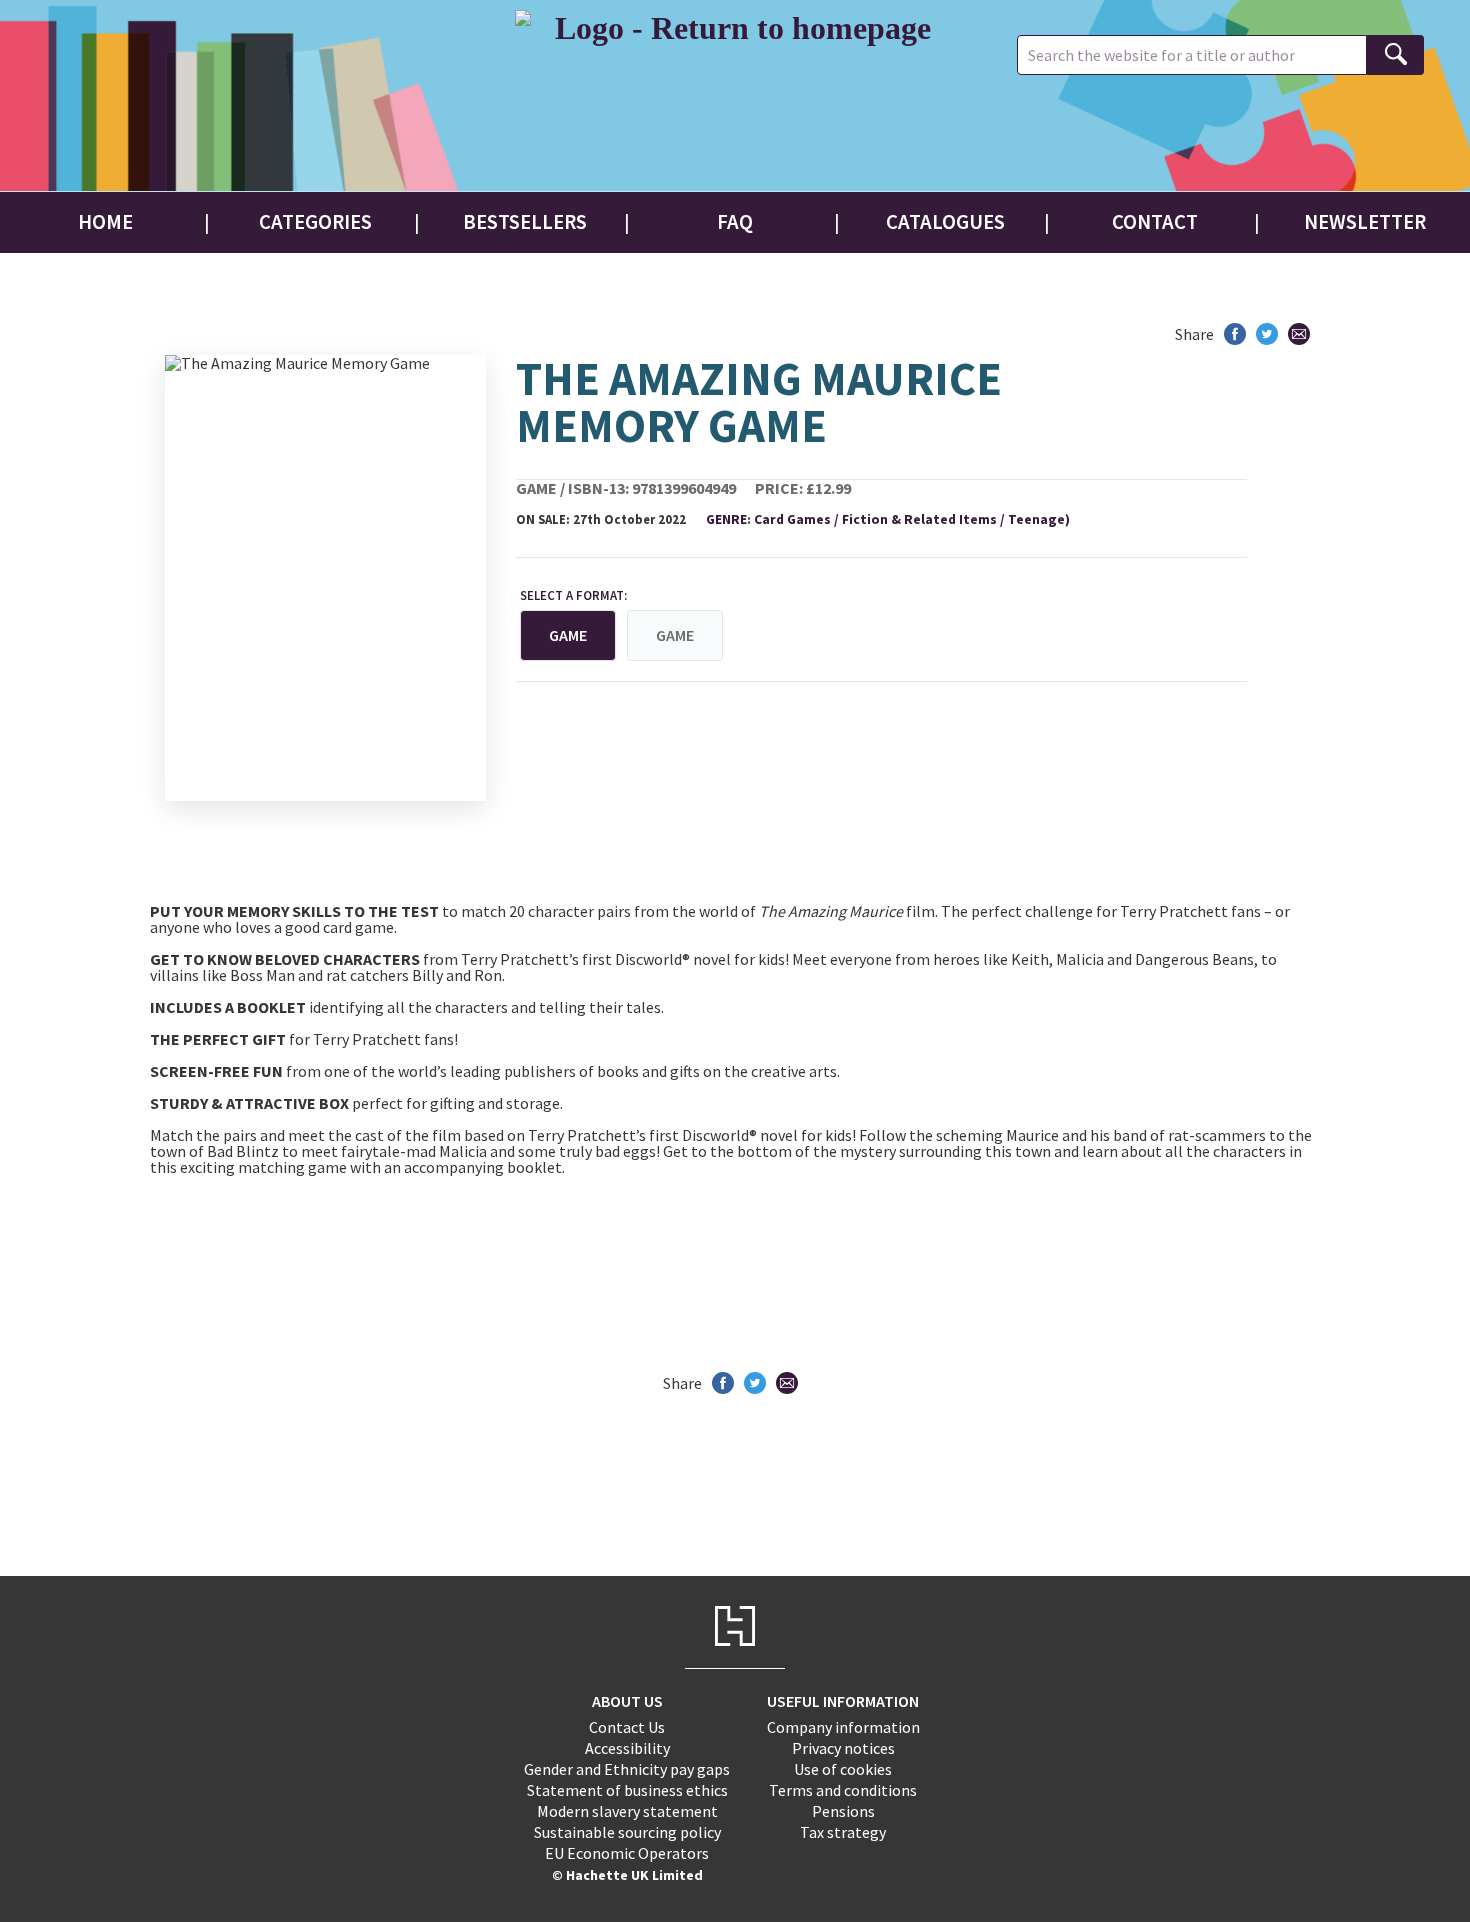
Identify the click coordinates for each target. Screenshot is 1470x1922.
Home (105, 222)
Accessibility (627, 1748)
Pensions (843, 1811)
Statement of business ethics (627, 1790)
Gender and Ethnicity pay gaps (627, 1769)
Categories (315, 222)
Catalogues (945, 222)
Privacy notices (843, 1748)
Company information (843, 1727)
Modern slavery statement (627, 1811)
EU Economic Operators (627, 1853)
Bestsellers (525, 222)
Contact (1155, 222)
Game (675, 635)
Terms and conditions (843, 1790)
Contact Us (627, 1727)
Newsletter (1365, 222)
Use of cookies (843, 1769)
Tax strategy (843, 1832)
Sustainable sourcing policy (627, 1832)
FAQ (735, 222)
